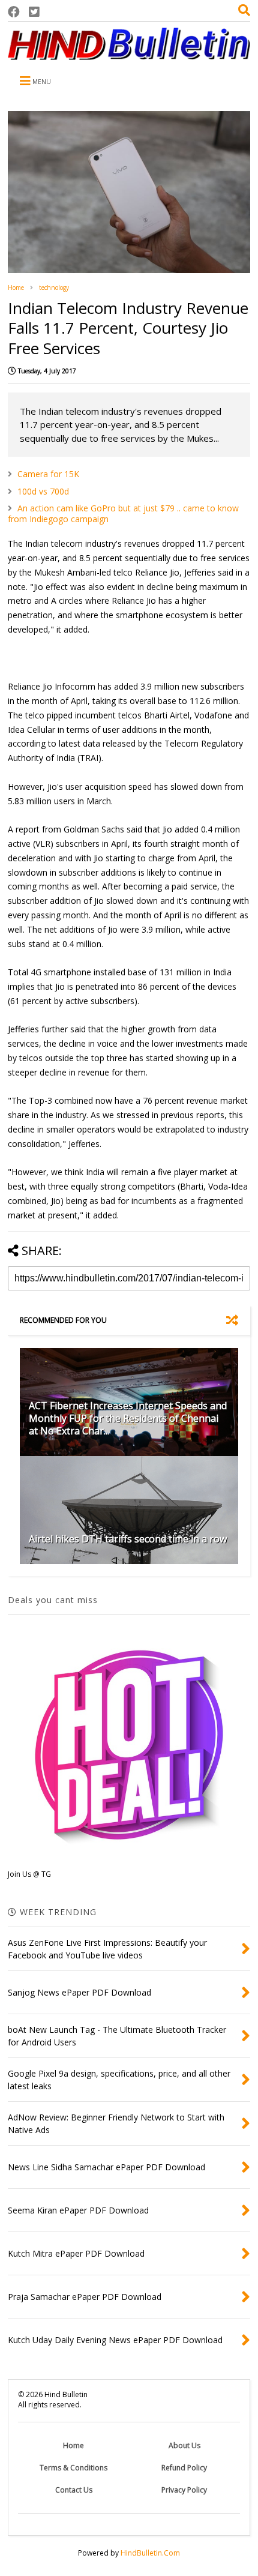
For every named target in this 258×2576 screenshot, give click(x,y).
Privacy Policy (184, 2490)
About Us (184, 2445)
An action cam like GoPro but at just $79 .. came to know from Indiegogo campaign (123, 513)
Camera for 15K (48, 474)
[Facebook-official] (14, 12)
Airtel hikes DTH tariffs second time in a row (128, 1539)
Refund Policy (184, 2468)
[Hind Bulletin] (129, 54)
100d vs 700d (43, 491)
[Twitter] (34, 12)
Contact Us (74, 2490)
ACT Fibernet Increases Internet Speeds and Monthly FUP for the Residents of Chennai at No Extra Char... (128, 1418)
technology (54, 287)
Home (16, 287)
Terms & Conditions (73, 2468)
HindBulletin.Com (150, 2553)
